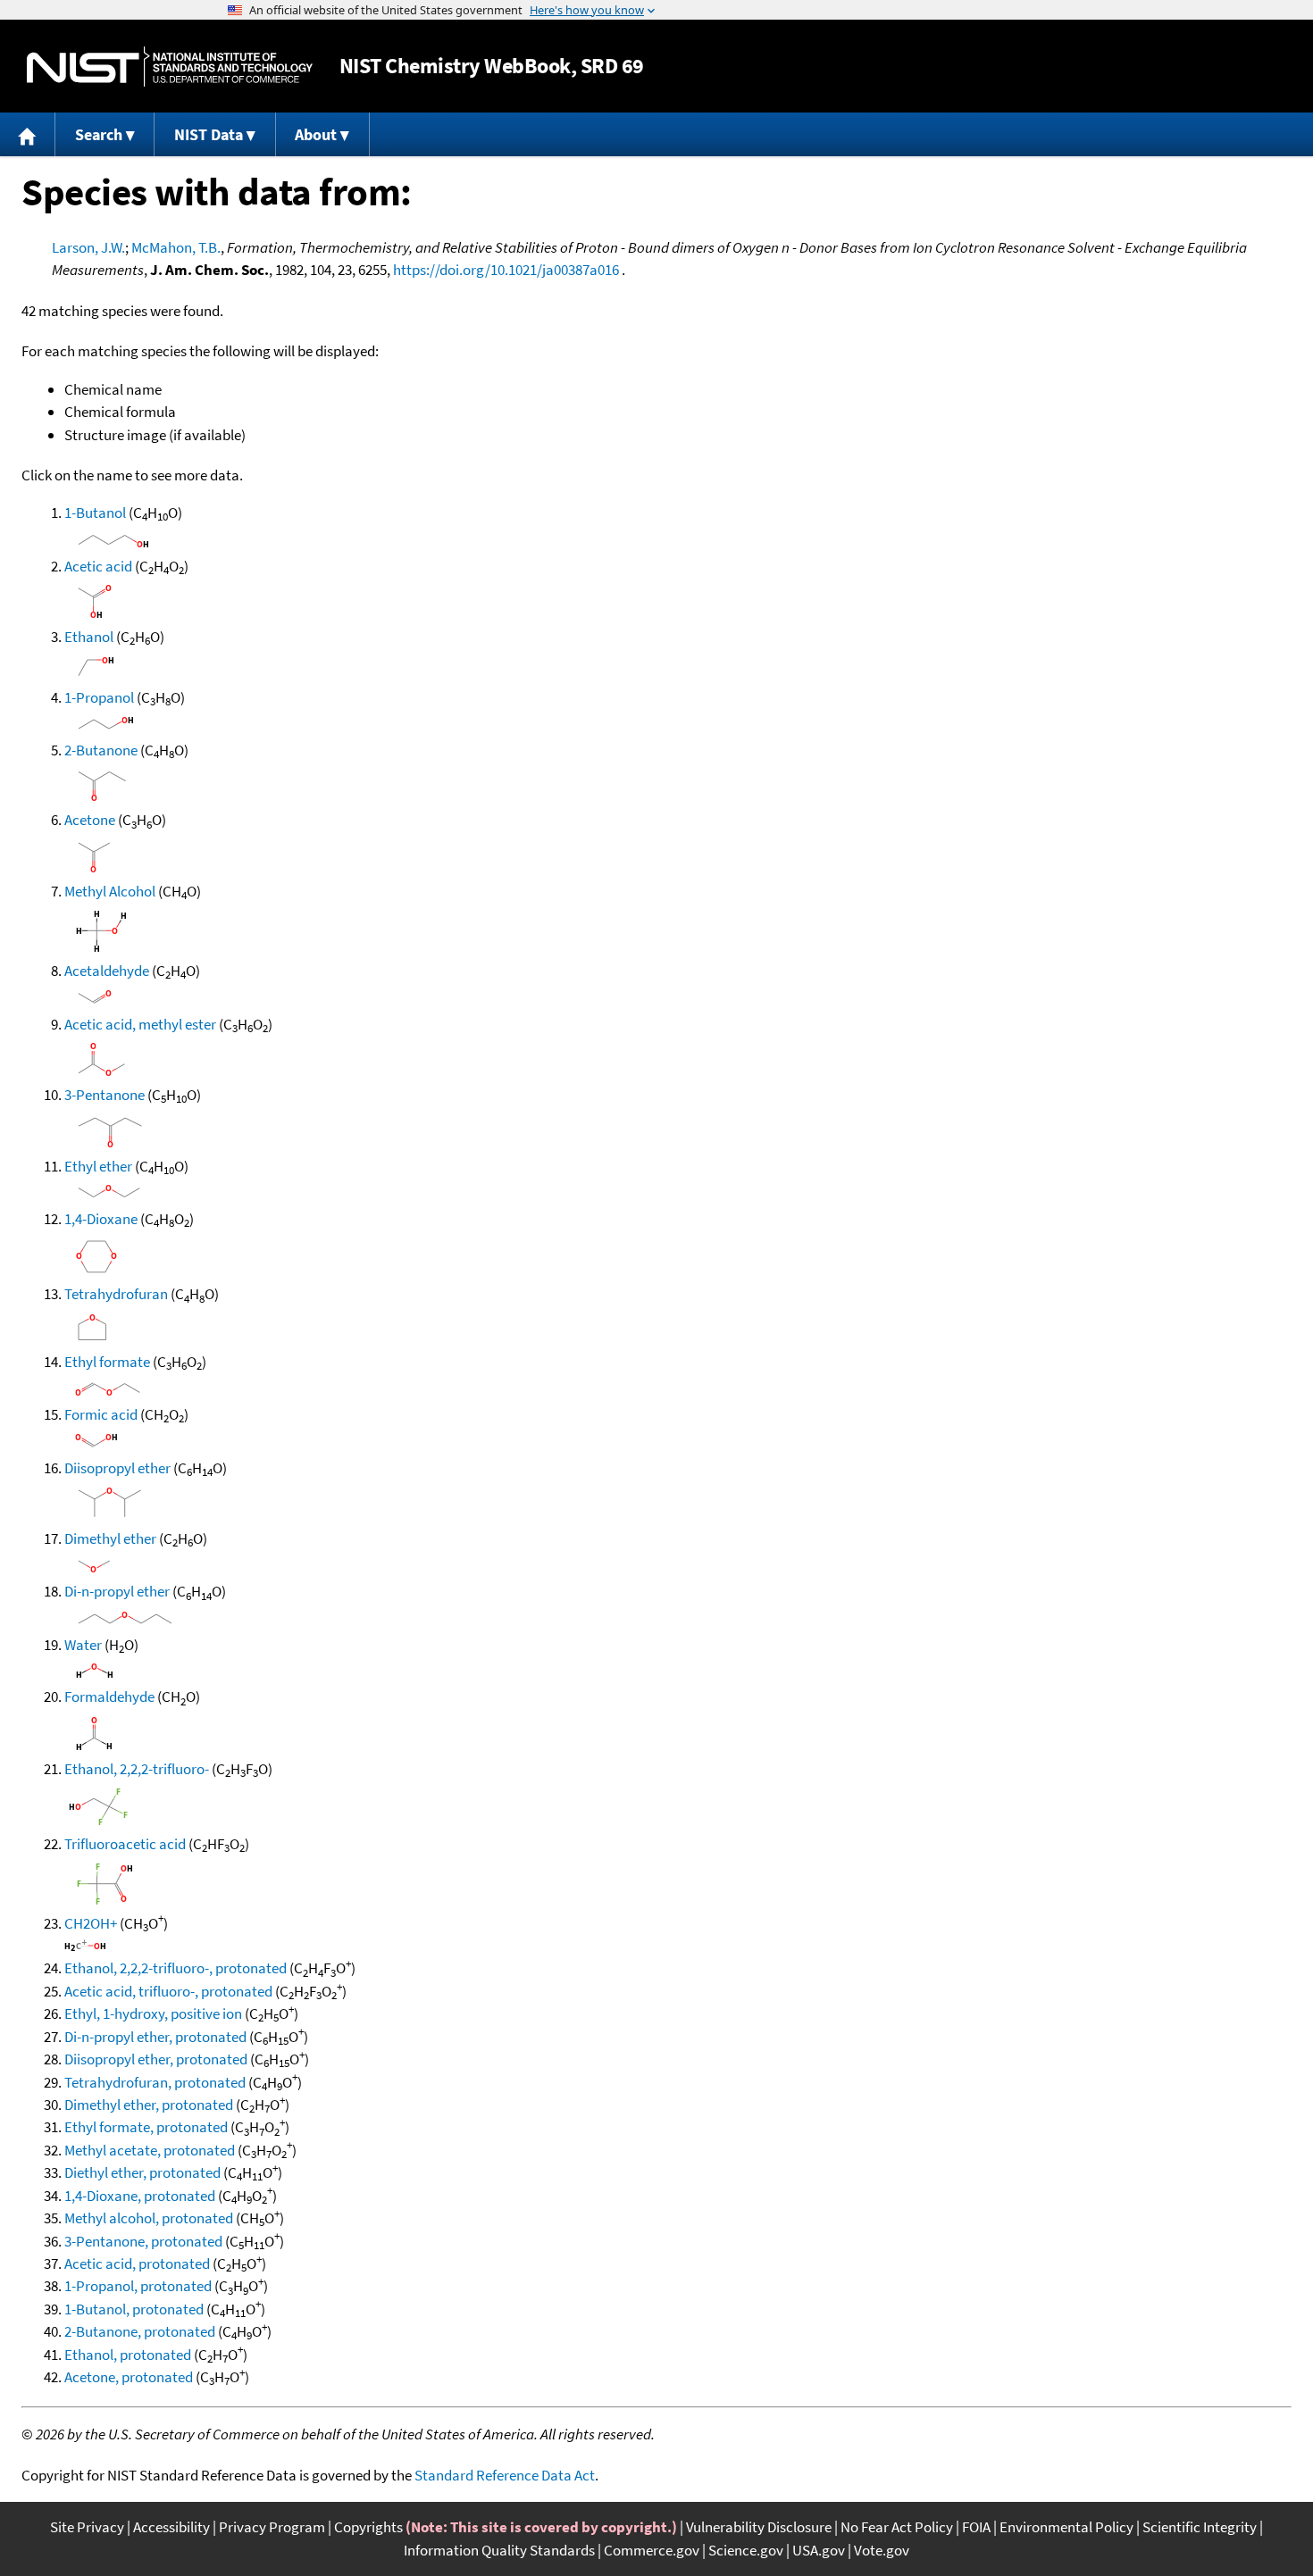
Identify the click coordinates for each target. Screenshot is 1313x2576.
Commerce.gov (652, 2550)
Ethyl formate (107, 1362)
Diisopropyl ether (117, 1468)
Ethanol (89, 637)
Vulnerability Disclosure (759, 2527)
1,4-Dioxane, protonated (140, 2196)
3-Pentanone (105, 1095)
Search (99, 134)
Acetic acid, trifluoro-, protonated (168, 1991)
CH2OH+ (91, 1923)
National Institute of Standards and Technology (170, 67)
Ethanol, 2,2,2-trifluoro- (137, 1769)
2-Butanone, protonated (140, 2331)
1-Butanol (95, 513)
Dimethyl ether (110, 1538)
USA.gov (819, 2550)
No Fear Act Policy (897, 2527)
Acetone (90, 820)
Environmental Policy (1066, 2527)
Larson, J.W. (88, 247)
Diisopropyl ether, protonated (156, 2059)
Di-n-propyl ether (117, 1591)
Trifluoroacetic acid (125, 1844)
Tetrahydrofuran (116, 1294)
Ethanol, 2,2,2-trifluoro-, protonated (176, 1968)
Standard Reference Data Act (505, 2475)
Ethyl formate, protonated (146, 2127)
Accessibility (171, 2527)
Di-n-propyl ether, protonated (155, 2037)
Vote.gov (882, 2550)
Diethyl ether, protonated (142, 2172)
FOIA (976, 2527)
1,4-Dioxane (101, 1219)
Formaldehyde (109, 1696)
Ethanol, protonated (128, 2355)
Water (83, 1645)
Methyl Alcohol (110, 891)
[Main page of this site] (28, 134)
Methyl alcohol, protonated (149, 2218)
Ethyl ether (98, 1166)
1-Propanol (99, 697)
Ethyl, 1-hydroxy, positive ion (153, 2013)
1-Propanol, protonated (138, 2286)
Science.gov (746, 2550)
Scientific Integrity (1200, 2527)
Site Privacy (87, 2527)
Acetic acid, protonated (137, 2263)
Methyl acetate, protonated (150, 2150)
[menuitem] (28, 134)
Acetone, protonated (129, 2377)
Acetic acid (98, 566)
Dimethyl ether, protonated (149, 2105)
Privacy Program (272, 2527)
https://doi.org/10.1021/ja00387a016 (506, 270)
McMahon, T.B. (176, 247)
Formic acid (101, 1414)
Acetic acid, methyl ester (140, 1024)
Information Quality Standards (499, 2550)
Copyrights (368, 2527)
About (316, 134)
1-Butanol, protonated (134, 2309)
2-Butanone (101, 750)
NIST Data (209, 134)
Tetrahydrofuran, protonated (155, 2082)
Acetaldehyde (107, 971)
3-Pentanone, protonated (143, 2241)
